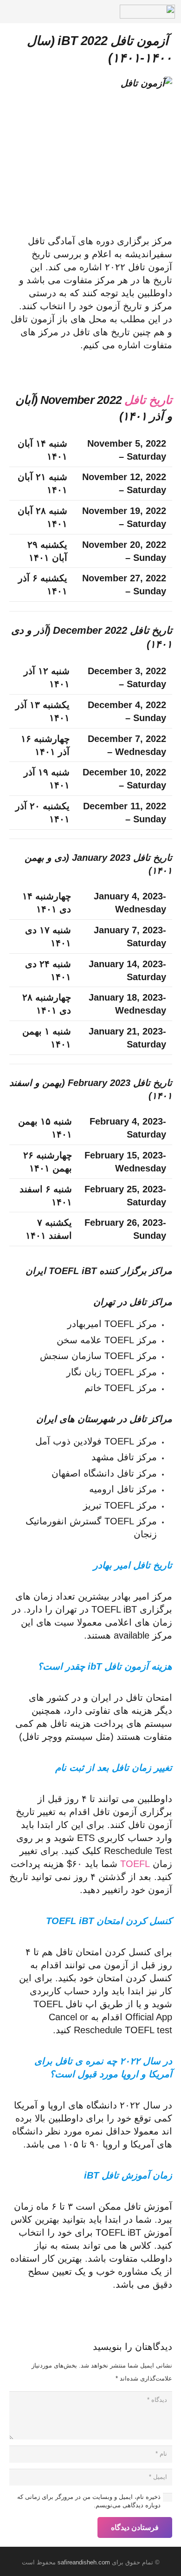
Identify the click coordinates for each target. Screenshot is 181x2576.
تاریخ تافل (148, 400)
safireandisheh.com (84, 2562)
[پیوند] (147, 12)
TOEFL (135, 1864)
